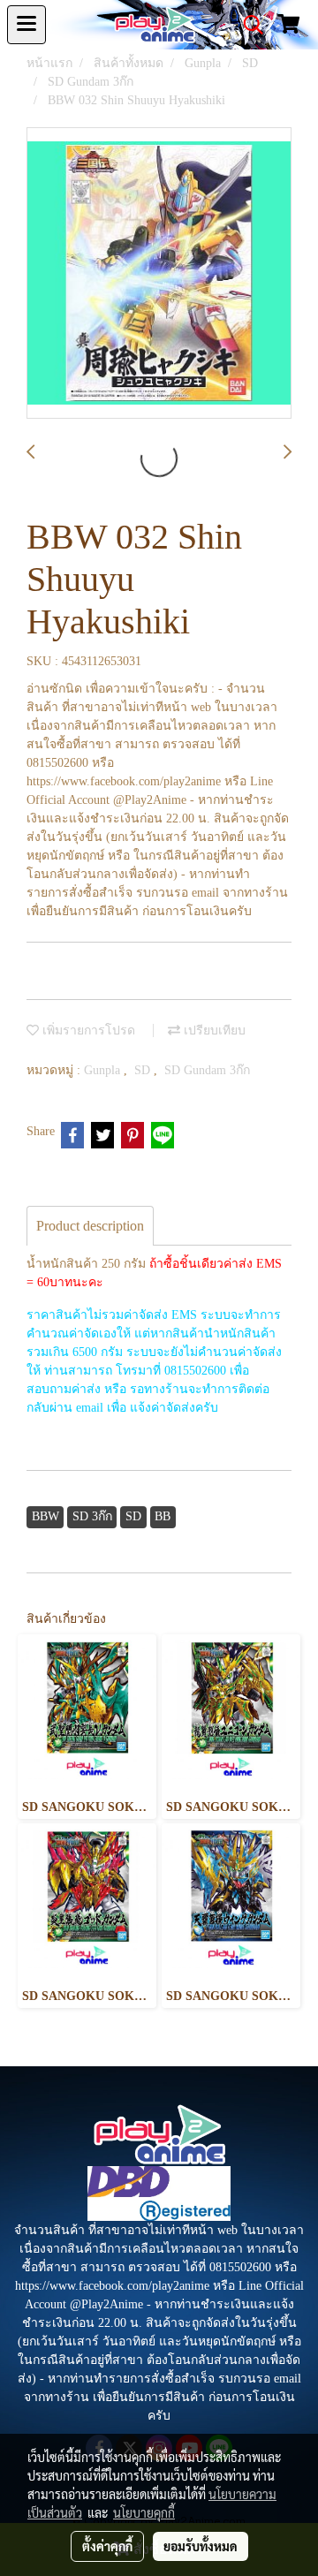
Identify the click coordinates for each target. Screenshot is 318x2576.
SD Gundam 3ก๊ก (207, 1070)
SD (144, 1070)
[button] (247, 25)
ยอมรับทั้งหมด (201, 2546)
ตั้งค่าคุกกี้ (107, 2546)
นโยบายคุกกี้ (144, 2512)
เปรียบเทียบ (213, 1030)
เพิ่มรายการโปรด (87, 1030)
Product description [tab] (90, 1226)
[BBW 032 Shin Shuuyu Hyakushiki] (159, 274)
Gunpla (104, 1070)
